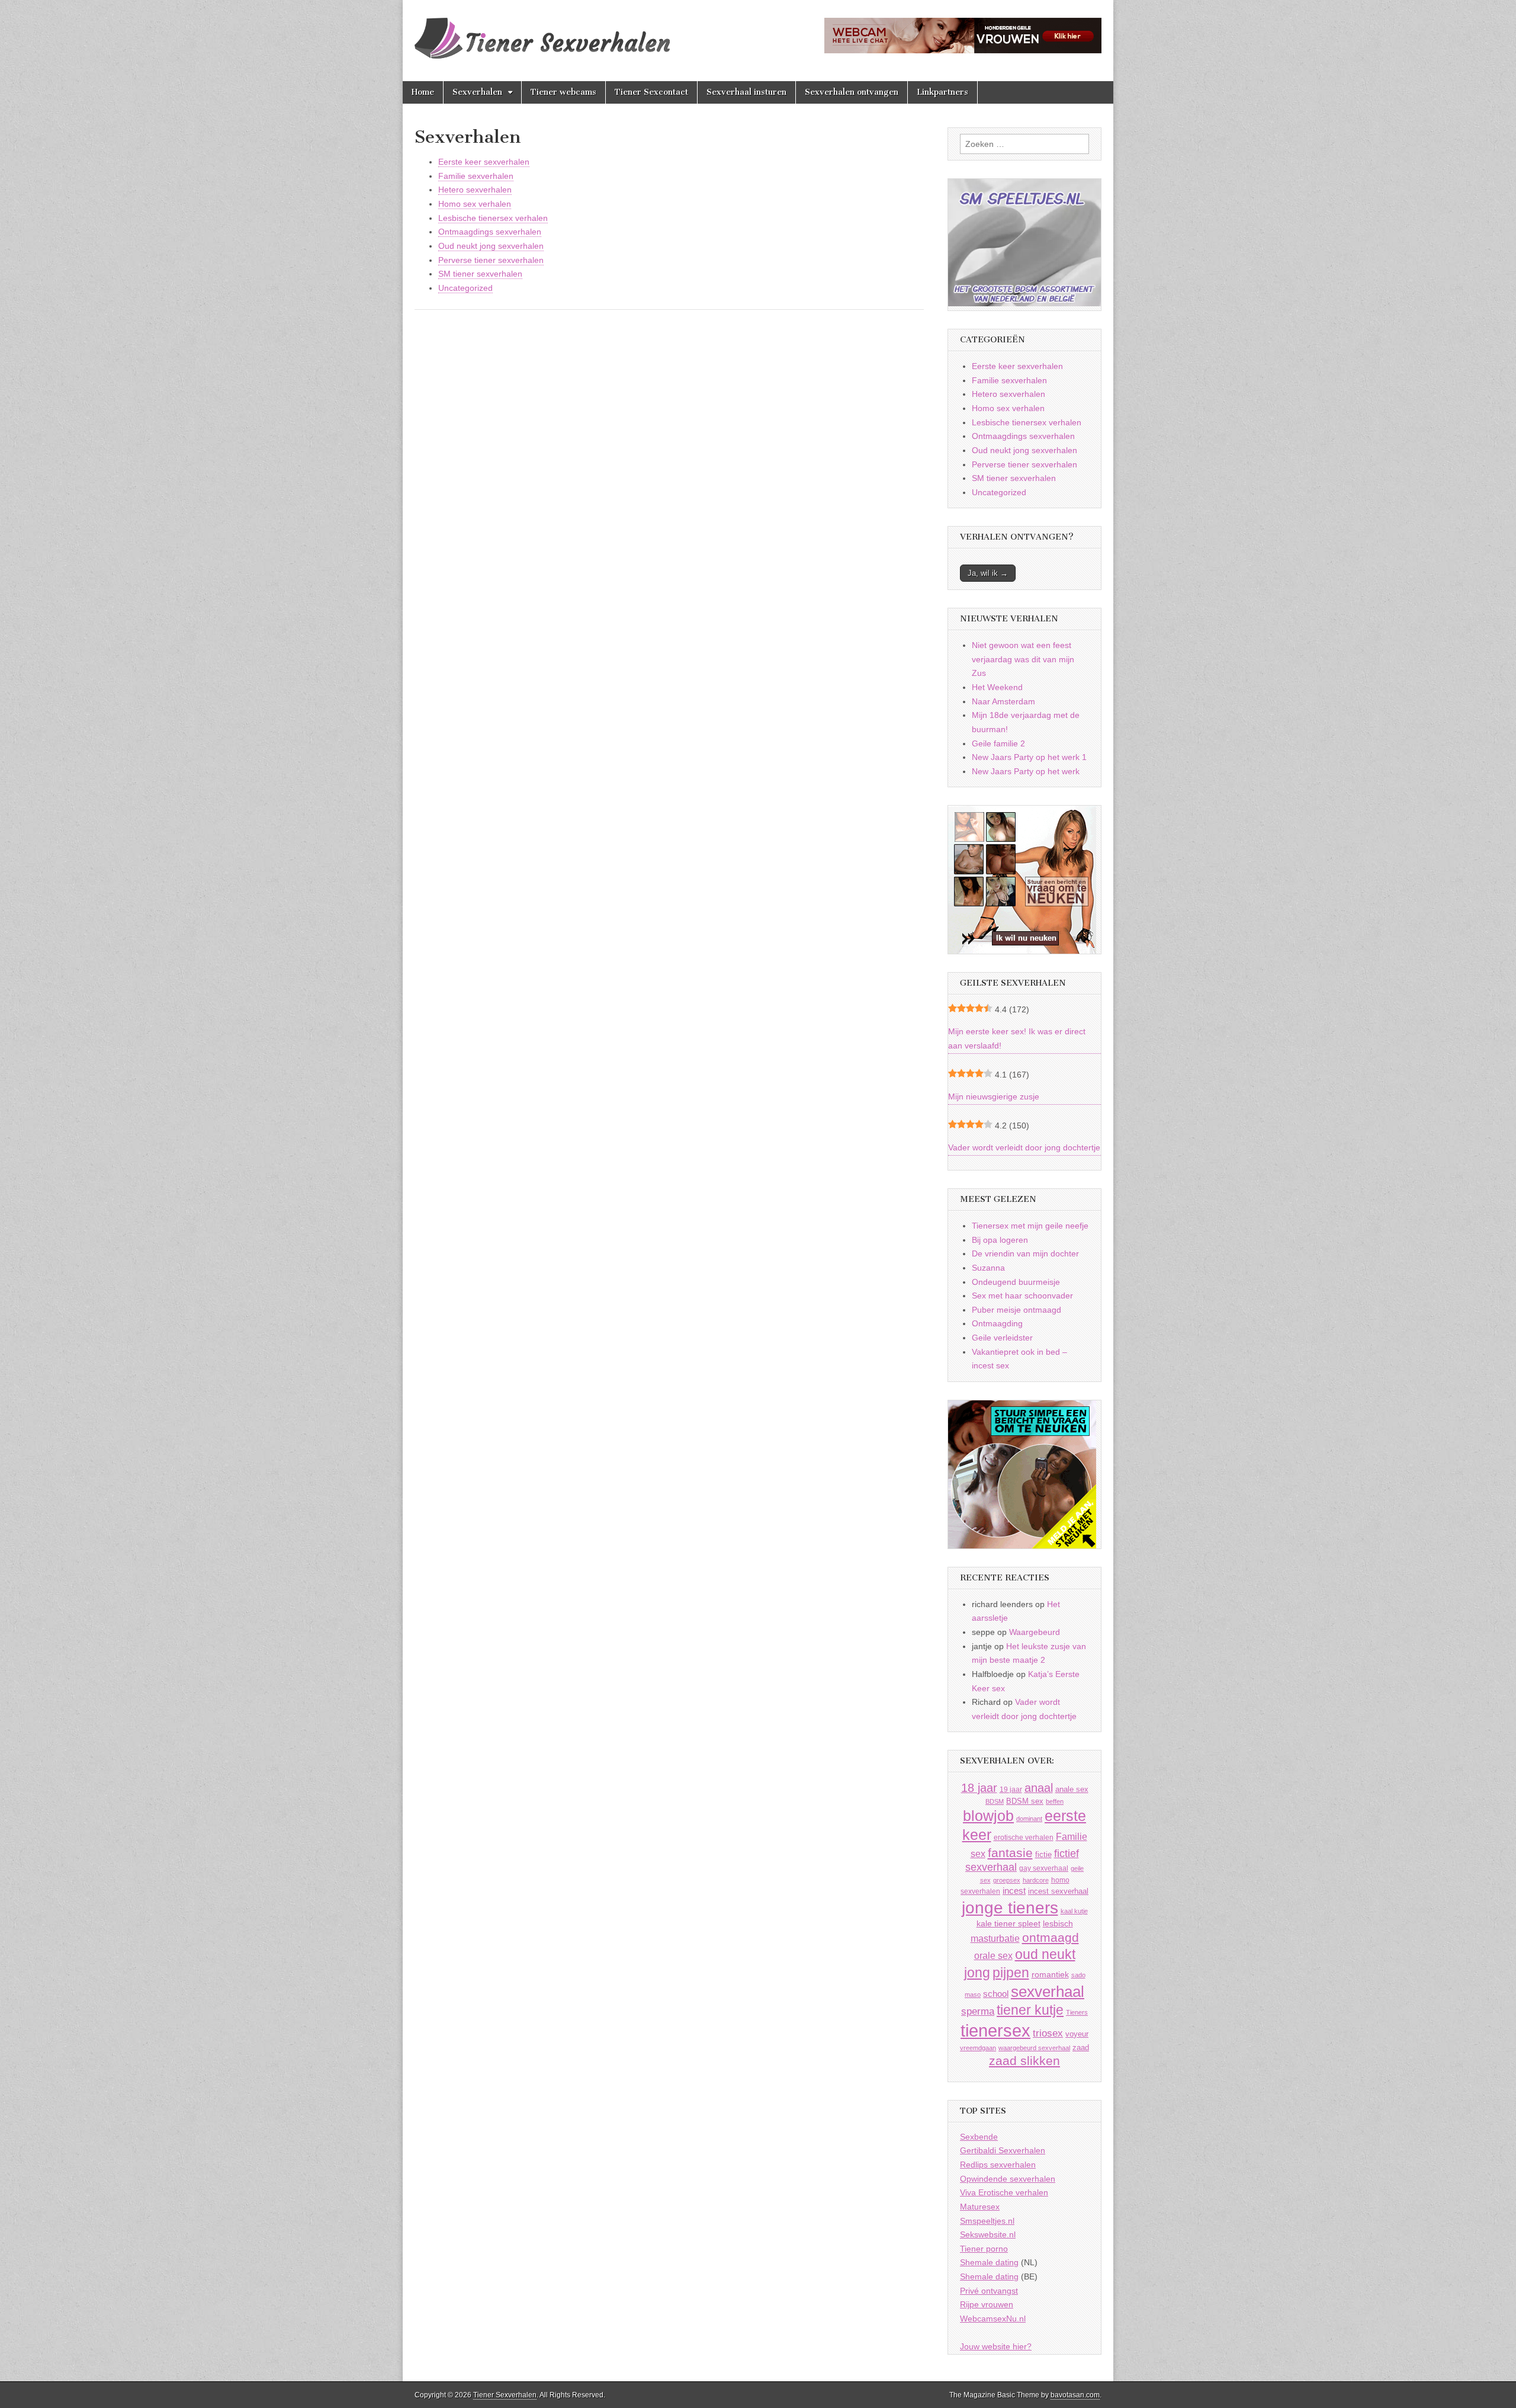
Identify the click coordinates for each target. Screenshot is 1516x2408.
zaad (1081, 2048)
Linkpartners (942, 92)
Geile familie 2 (998, 743)
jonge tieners (1010, 1907)
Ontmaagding (997, 1323)
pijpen (1011, 1973)
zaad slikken (1024, 2061)
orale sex (993, 1955)
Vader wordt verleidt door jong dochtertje (1024, 1147)
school (996, 1994)
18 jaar (979, 1788)
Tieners (1077, 2012)
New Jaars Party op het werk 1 (1029, 757)
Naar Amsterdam (1003, 701)
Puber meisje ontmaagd (1016, 1310)
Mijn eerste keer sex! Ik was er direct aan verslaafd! (1017, 1038)
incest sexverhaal (1058, 1891)
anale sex (1072, 1789)
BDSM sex (1025, 1801)
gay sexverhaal (1044, 1868)
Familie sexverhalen (476, 176)
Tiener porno (984, 2249)
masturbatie (995, 1938)
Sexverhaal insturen (746, 92)
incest (1014, 1891)
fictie (1043, 1854)
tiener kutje (1030, 2010)
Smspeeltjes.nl (987, 2221)
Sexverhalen (477, 92)
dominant (1029, 1819)
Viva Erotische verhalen (1004, 2192)
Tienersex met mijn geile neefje (1030, 1226)
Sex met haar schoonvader (1022, 1296)
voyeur (1077, 2034)
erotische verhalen (1024, 1837)
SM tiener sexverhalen (480, 274)
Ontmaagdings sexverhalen (490, 232)
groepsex (1007, 1880)
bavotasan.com (1075, 2395)
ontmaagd (1051, 1937)
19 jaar (1011, 1790)
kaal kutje (1074, 1911)
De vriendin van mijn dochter (1025, 1253)
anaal (1039, 1788)
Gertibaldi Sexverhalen (1003, 2150)
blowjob (988, 1816)
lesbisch (1058, 1924)
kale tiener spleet (1008, 1924)
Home (423, 92)
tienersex (995, 2030)
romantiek (1050, 1975)
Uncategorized (465, 288)
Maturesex (980, 2207)
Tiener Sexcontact (651, 92)
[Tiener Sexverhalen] (542, 32)
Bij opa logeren (1000, 1240)
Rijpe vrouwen (987, 2304)
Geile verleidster (1002, 1338)
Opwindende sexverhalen (1008, 2179)
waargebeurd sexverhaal (1034, 2048)
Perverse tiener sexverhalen (491, 260)
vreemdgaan (978, 2048)
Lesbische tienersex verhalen (493, 218)
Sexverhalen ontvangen (852, 92)
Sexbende (979, 2137)
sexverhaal (1048, 1992)
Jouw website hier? (996, 2346)
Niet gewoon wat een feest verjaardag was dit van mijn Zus (1023, 659)
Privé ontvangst (989, 2291)
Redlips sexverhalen (998, 2165)
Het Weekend (997, 687)
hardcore (1036, 1880)
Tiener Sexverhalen (505, 2395)
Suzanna (988, 1268)
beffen (1055, 1801)
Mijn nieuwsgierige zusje (994, 1096)
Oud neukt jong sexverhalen (491, 246)
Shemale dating (989, 2262)
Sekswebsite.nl (988, 2234)
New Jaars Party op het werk (1026, 771)
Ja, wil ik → (988, 573)
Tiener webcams (563, 92)
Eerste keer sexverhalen (484, 162)
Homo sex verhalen (475, 204)
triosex (1048, 2033)
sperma (978, 2011)
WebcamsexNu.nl (993, 2319)
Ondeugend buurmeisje (1016, 1282)
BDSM (995, 1801)
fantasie (1010, 1853)
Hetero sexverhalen (475, 190)
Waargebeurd (1035, 1632)
